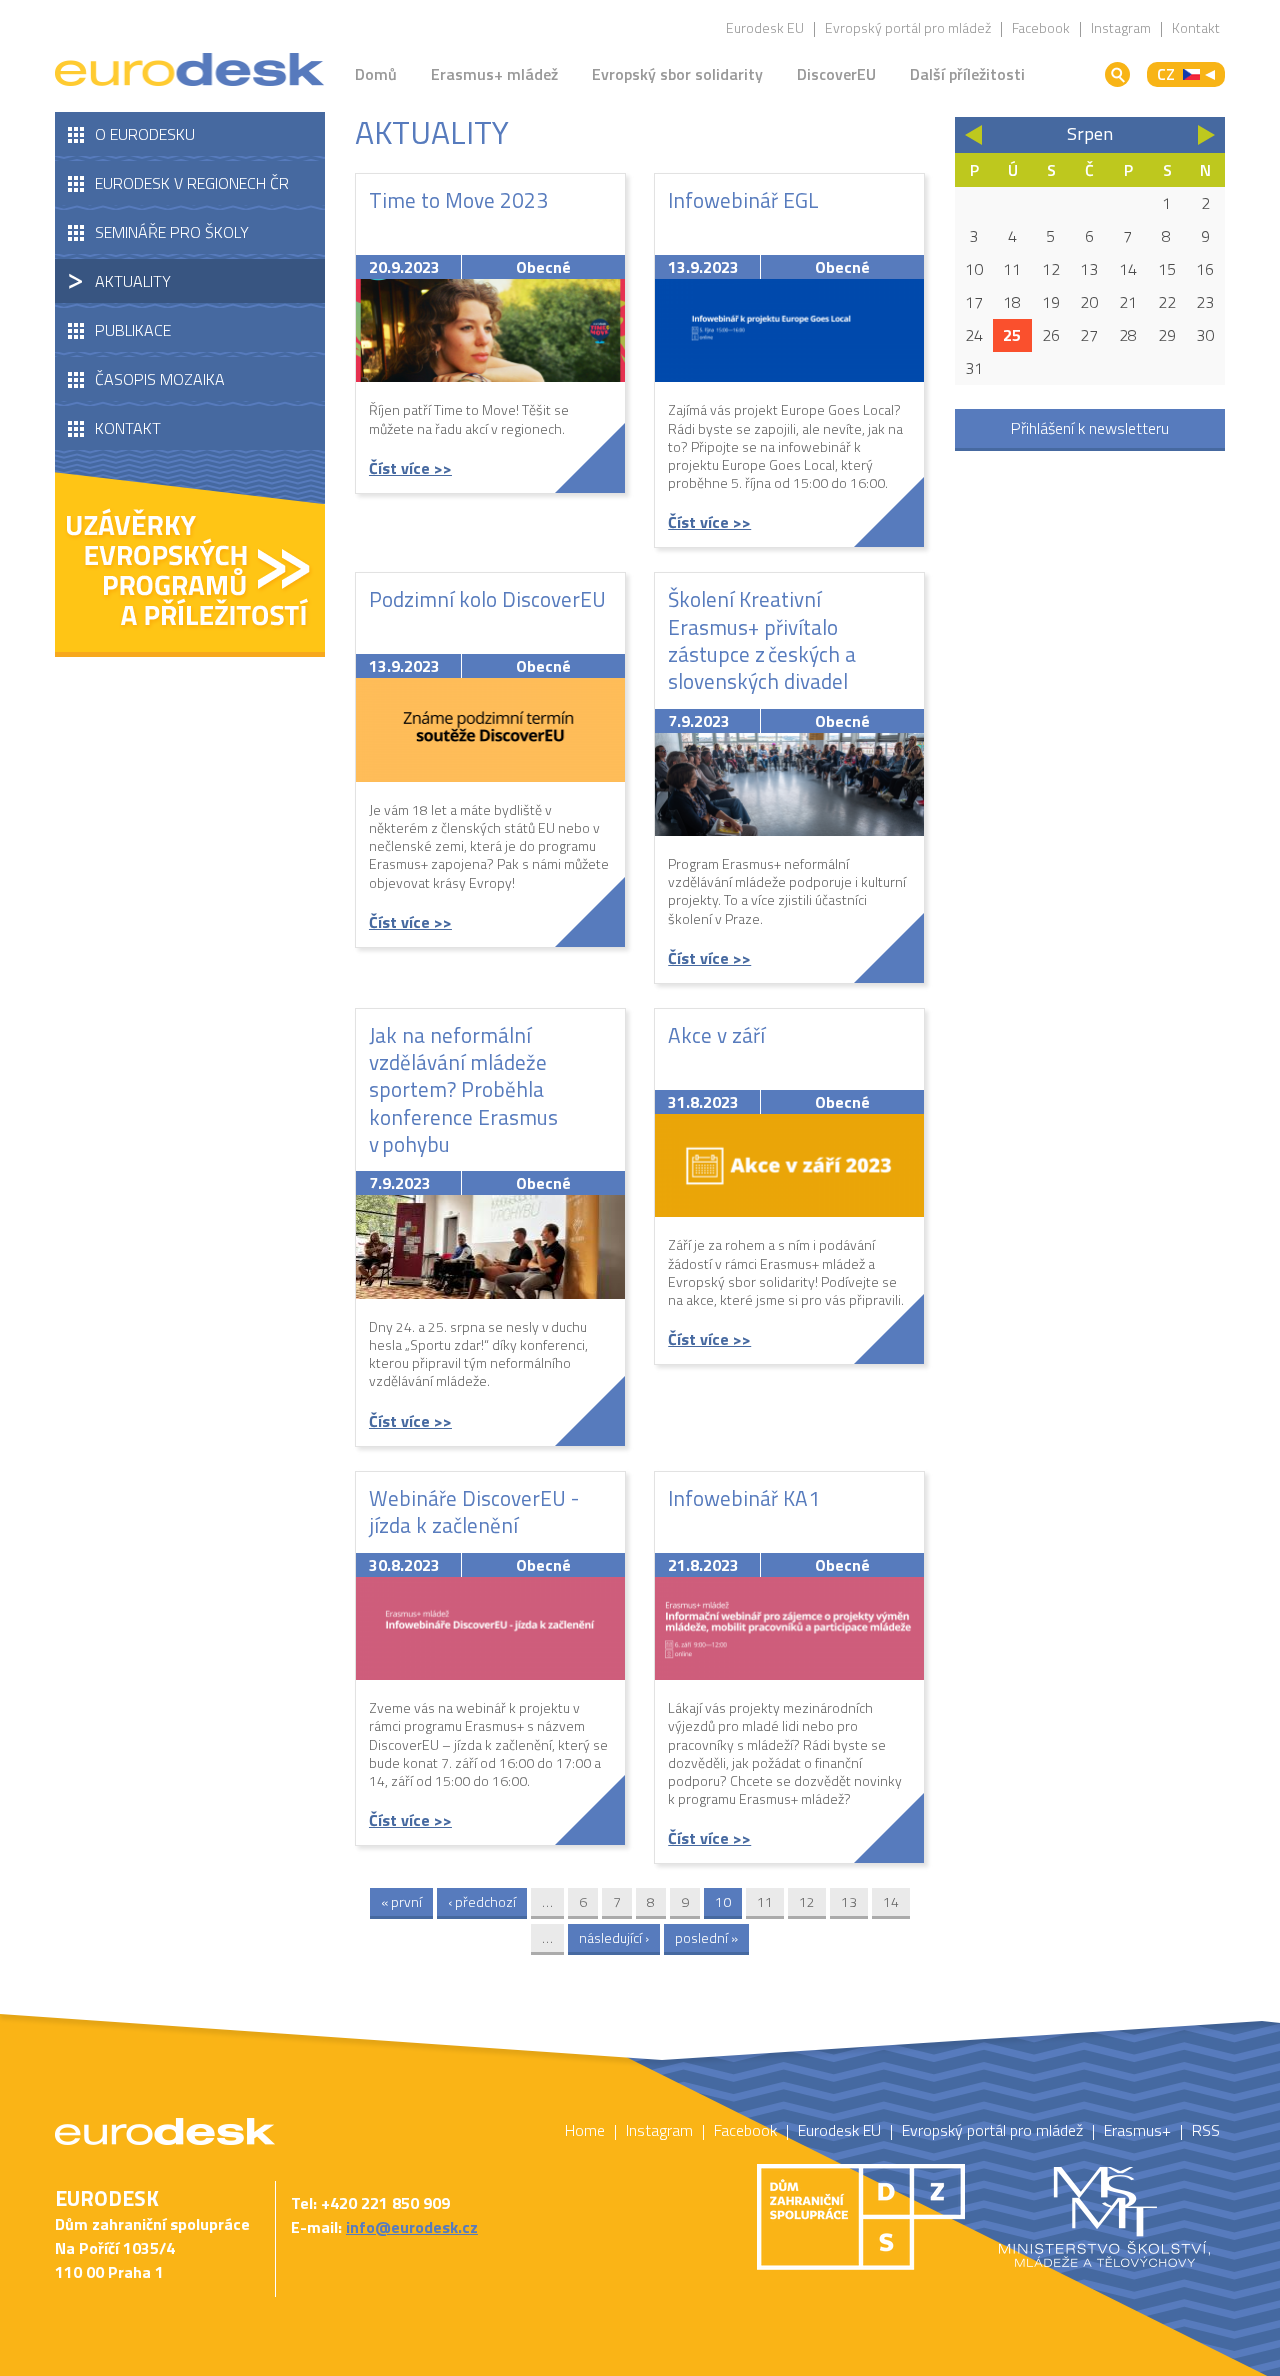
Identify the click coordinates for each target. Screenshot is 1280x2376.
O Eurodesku (145, 134)
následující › (614, 1937)
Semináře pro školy (172, 232)
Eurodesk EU (765, 27)
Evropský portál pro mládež (908, 27)
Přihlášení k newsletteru (1090, 428)
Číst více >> (410, 468)
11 (765, 1901)
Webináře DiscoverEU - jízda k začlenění (474, 1511)
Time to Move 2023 (458, 200)
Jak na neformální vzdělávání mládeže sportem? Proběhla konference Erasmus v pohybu (463, 1089)
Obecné (543, 267)
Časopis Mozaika (160, 379)
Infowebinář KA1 (744, 1498)
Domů (376, 74)
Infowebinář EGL (743, 200)
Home (585, 2130)
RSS (1206, 2130)
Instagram (1121, 27)
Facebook (1041, 27)
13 (849, 1901)
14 (891, 1901)
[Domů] (190, 70)
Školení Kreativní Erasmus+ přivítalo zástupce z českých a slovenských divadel (762, 640)
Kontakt (1196, 27)
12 (807, 1901)
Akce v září (716, 1035)
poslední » (706, 1937)
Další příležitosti (967, 74)
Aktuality (133, 281)
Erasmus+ (1137, 2130)
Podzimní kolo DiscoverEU (487, 599)
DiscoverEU (836, 74)
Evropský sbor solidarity (677, 74)
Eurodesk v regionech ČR (192, 183)
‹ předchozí (482, 1901)
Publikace (133, 330)
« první (401, 1901)
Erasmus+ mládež (494, 74)
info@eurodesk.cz (412, 2227)
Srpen (1090, 133)
